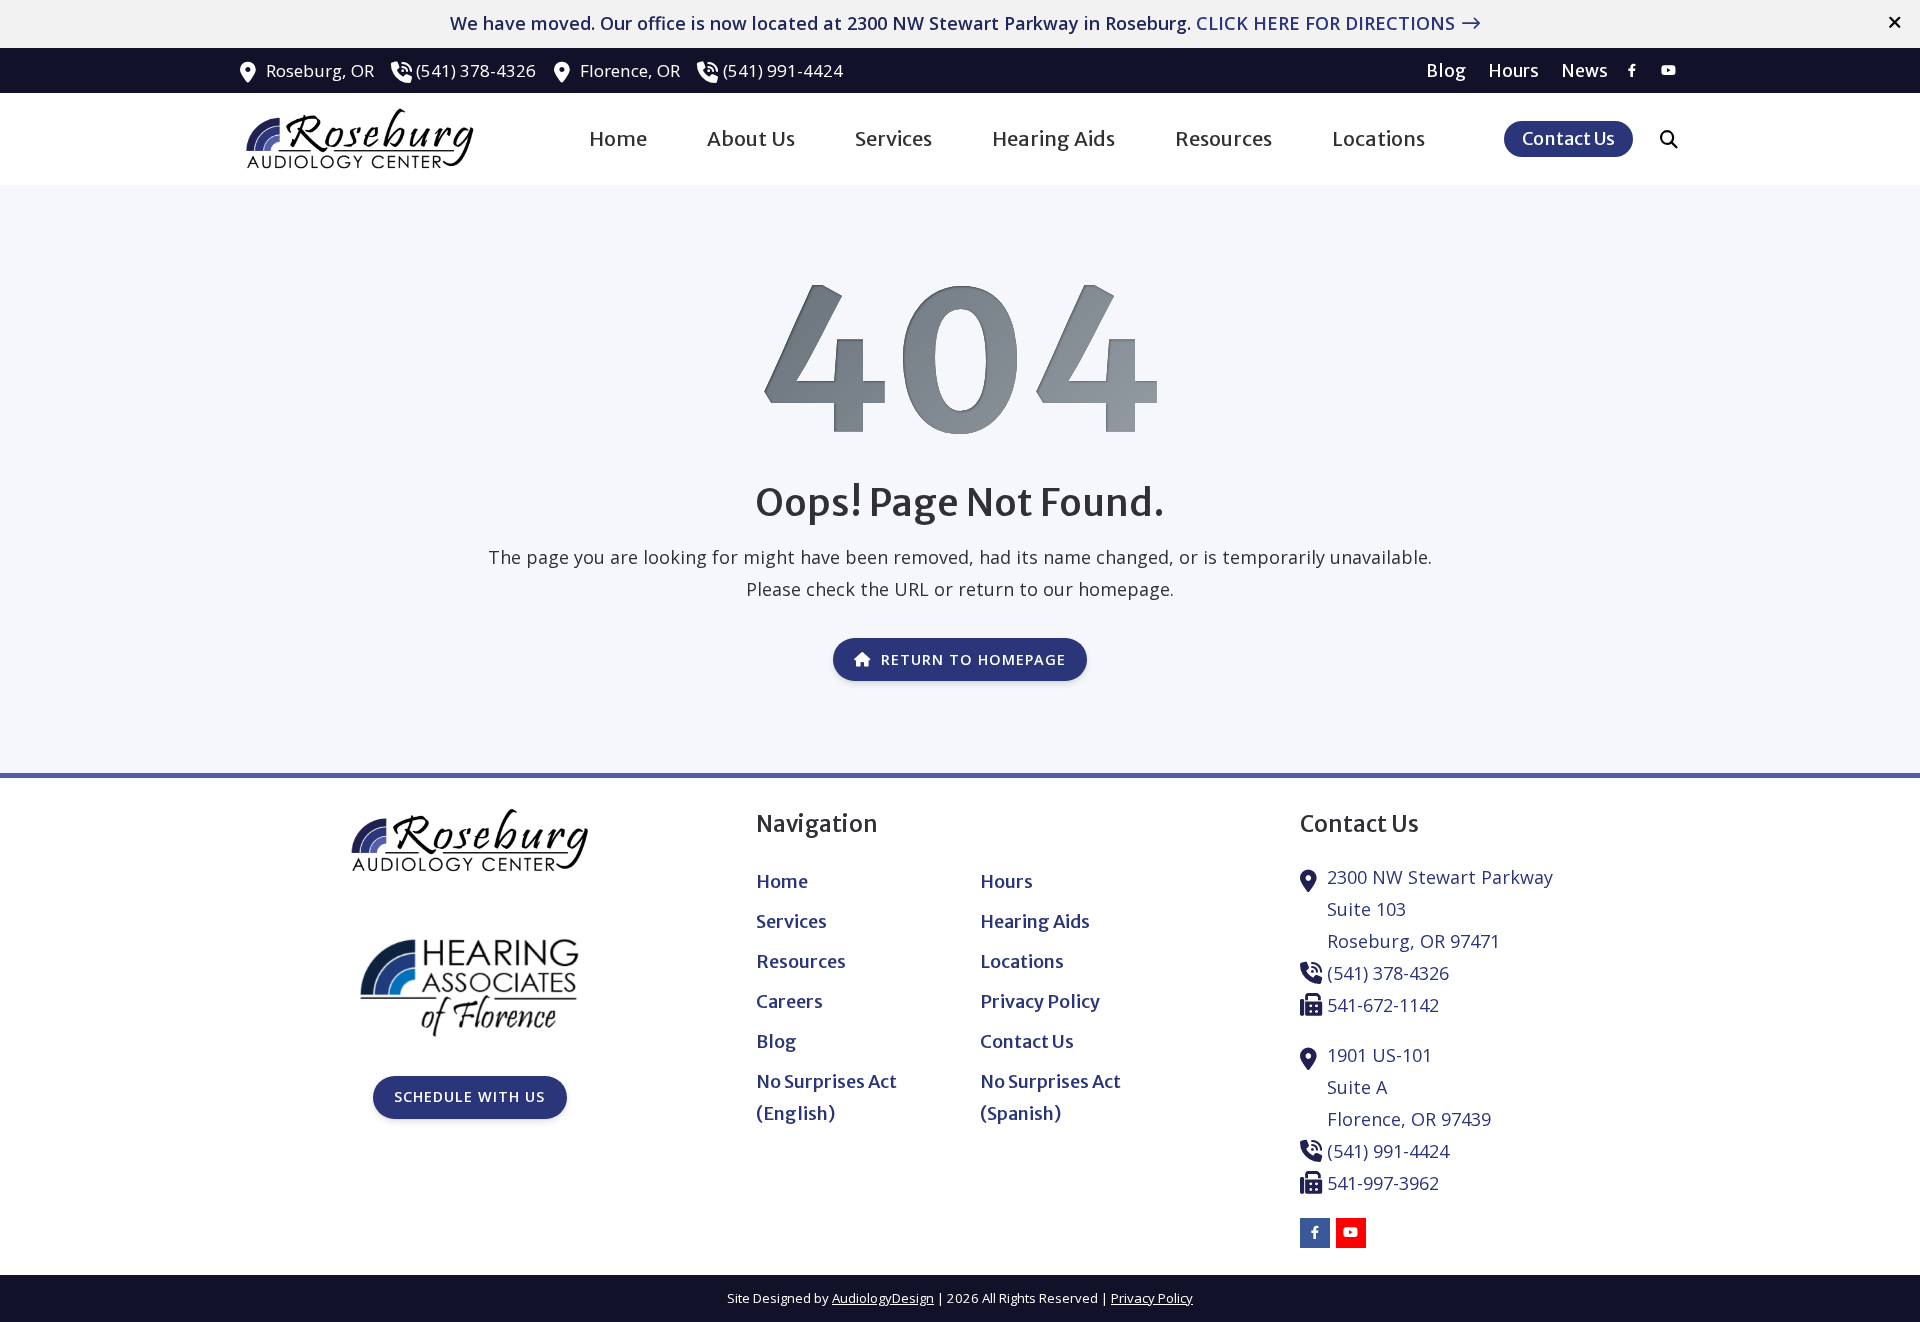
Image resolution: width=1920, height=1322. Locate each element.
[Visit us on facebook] (1632, 70)
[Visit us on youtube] (1668, 70)
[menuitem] (1446, 71)
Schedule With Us (469, 1096)
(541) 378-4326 (476, 70)
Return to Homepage (973, 659)
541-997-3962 (1383, 1183)
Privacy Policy (1152, 1298)
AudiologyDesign (883, 1298)
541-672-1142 (1383, 1005)
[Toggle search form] (1669, 139)
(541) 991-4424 (783, 70)
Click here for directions (1325, 23)
